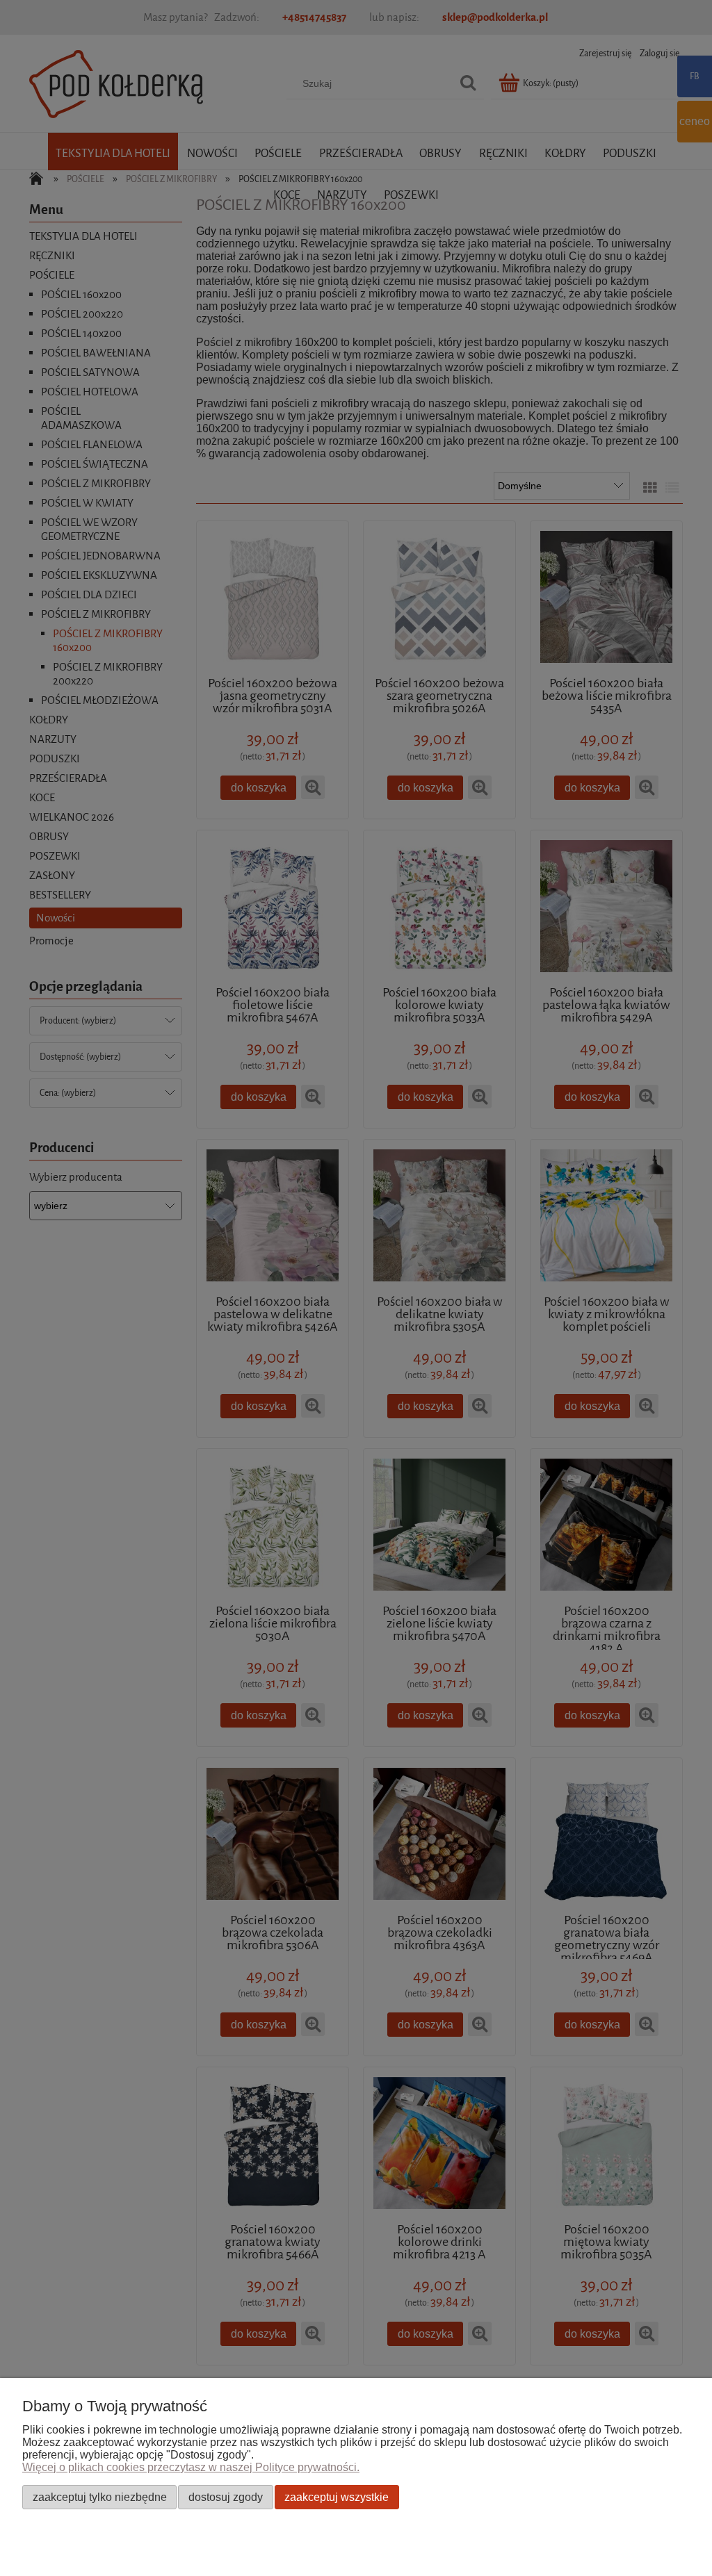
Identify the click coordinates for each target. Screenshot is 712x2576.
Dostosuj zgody (226, 2497)
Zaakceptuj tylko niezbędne (100, 2497)
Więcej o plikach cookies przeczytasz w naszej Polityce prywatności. (191, 2467)
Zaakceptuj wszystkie (337, 2497)
